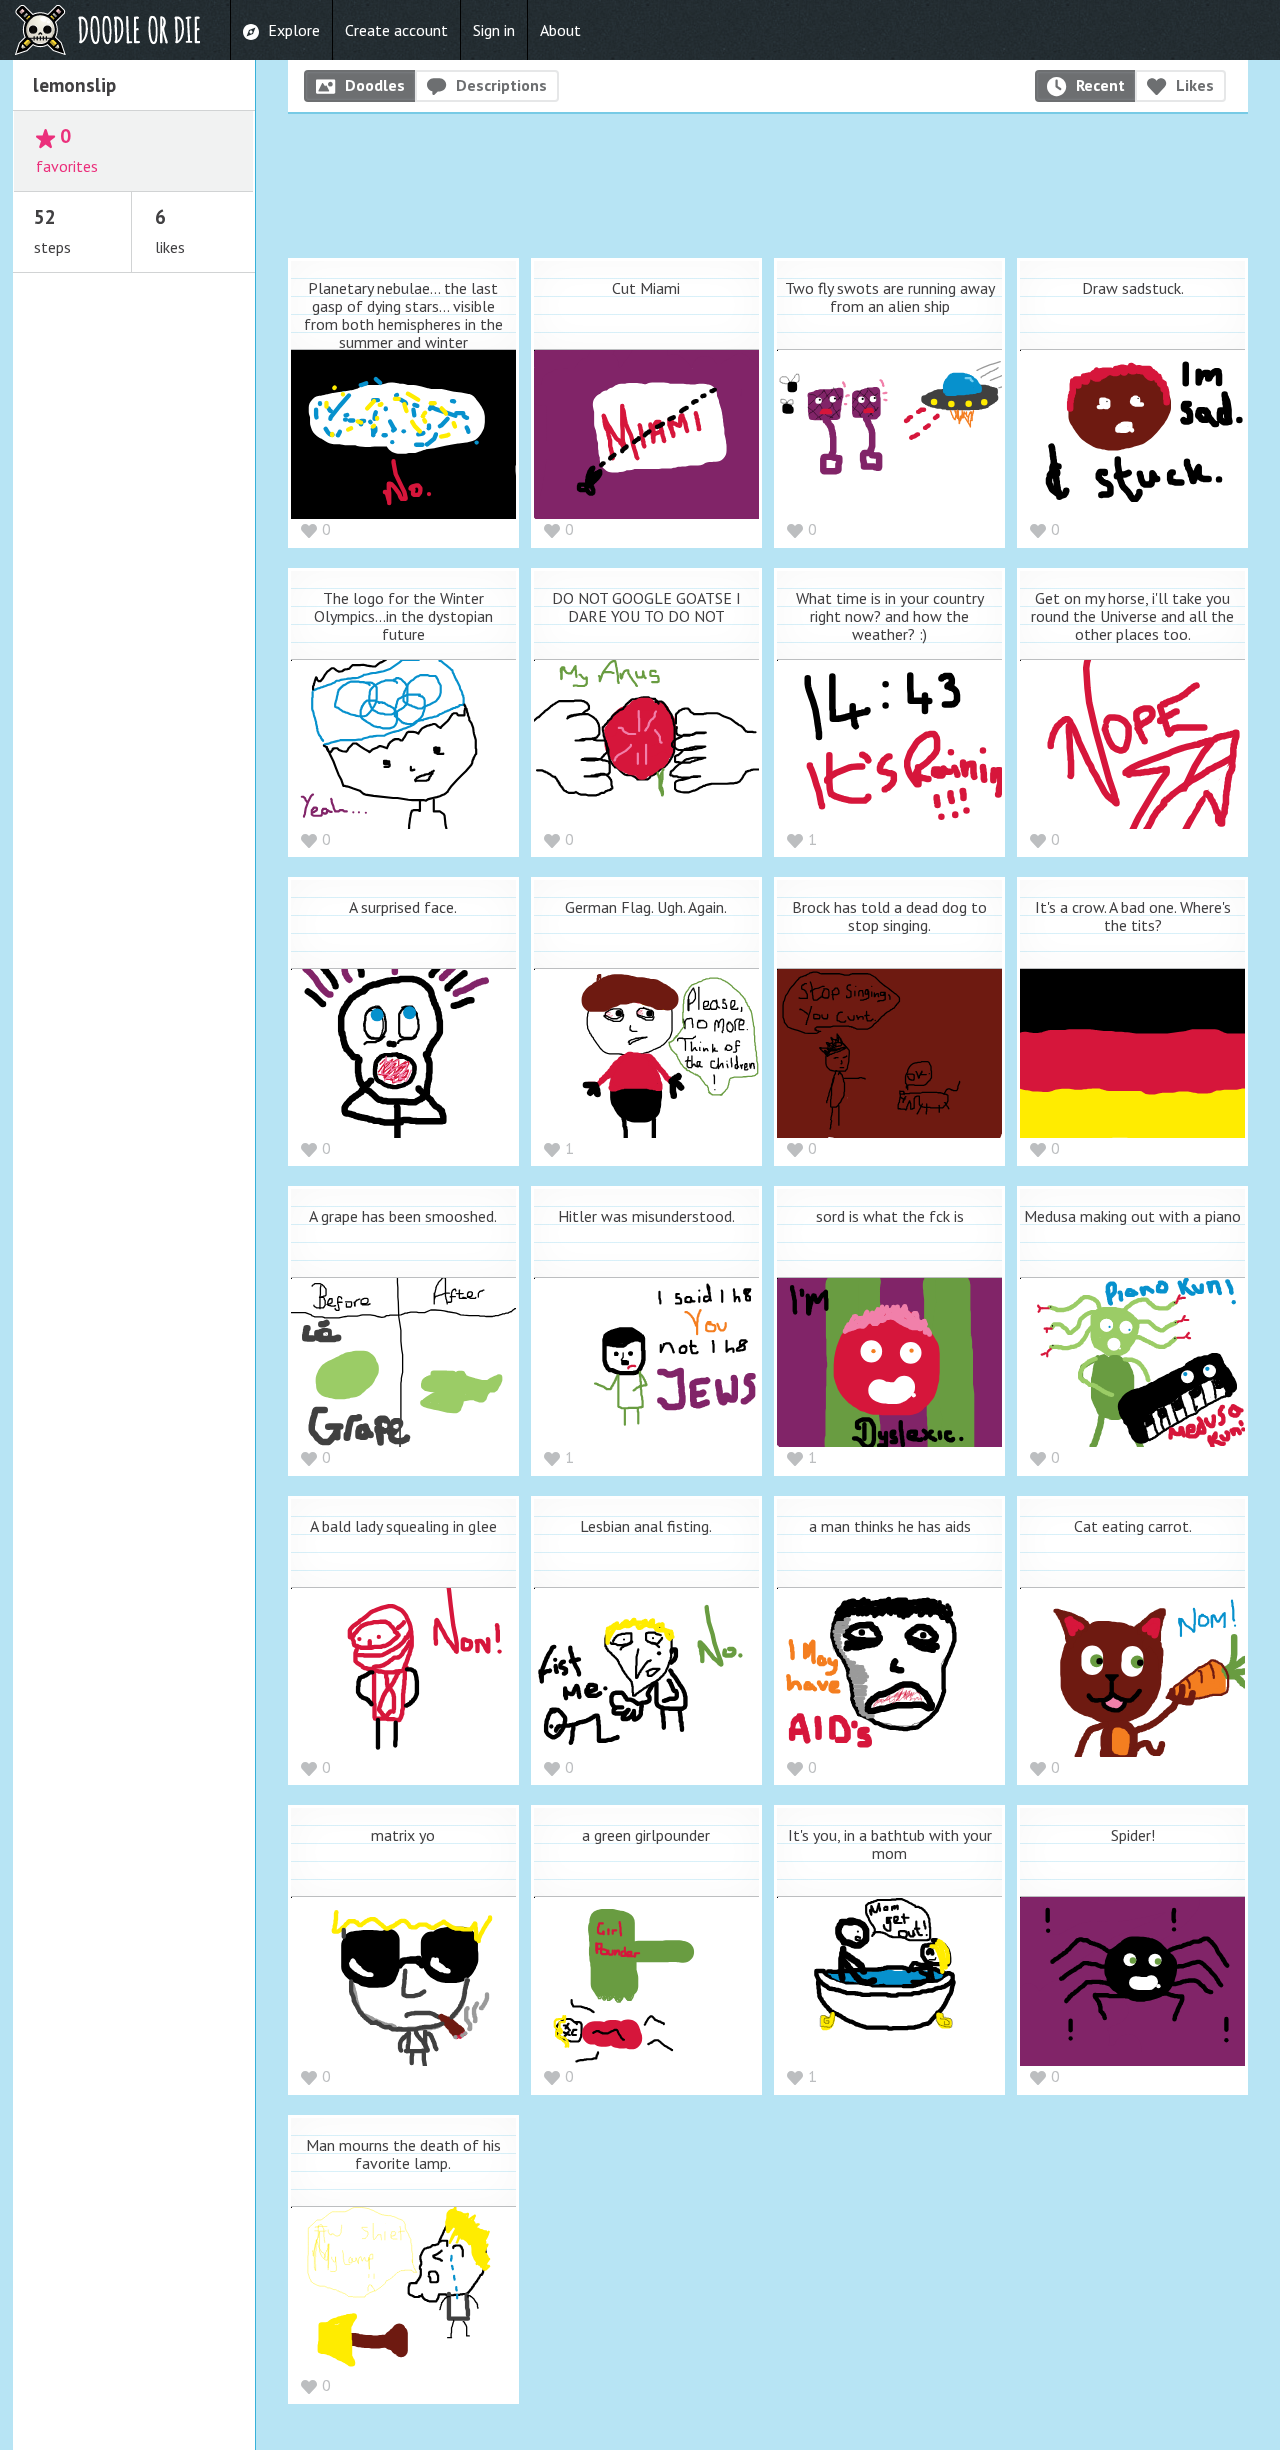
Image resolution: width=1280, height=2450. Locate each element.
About (560, 30)
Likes (1195, 85)
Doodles (375, 85)
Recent (1100, 85)
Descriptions (501, 85)
